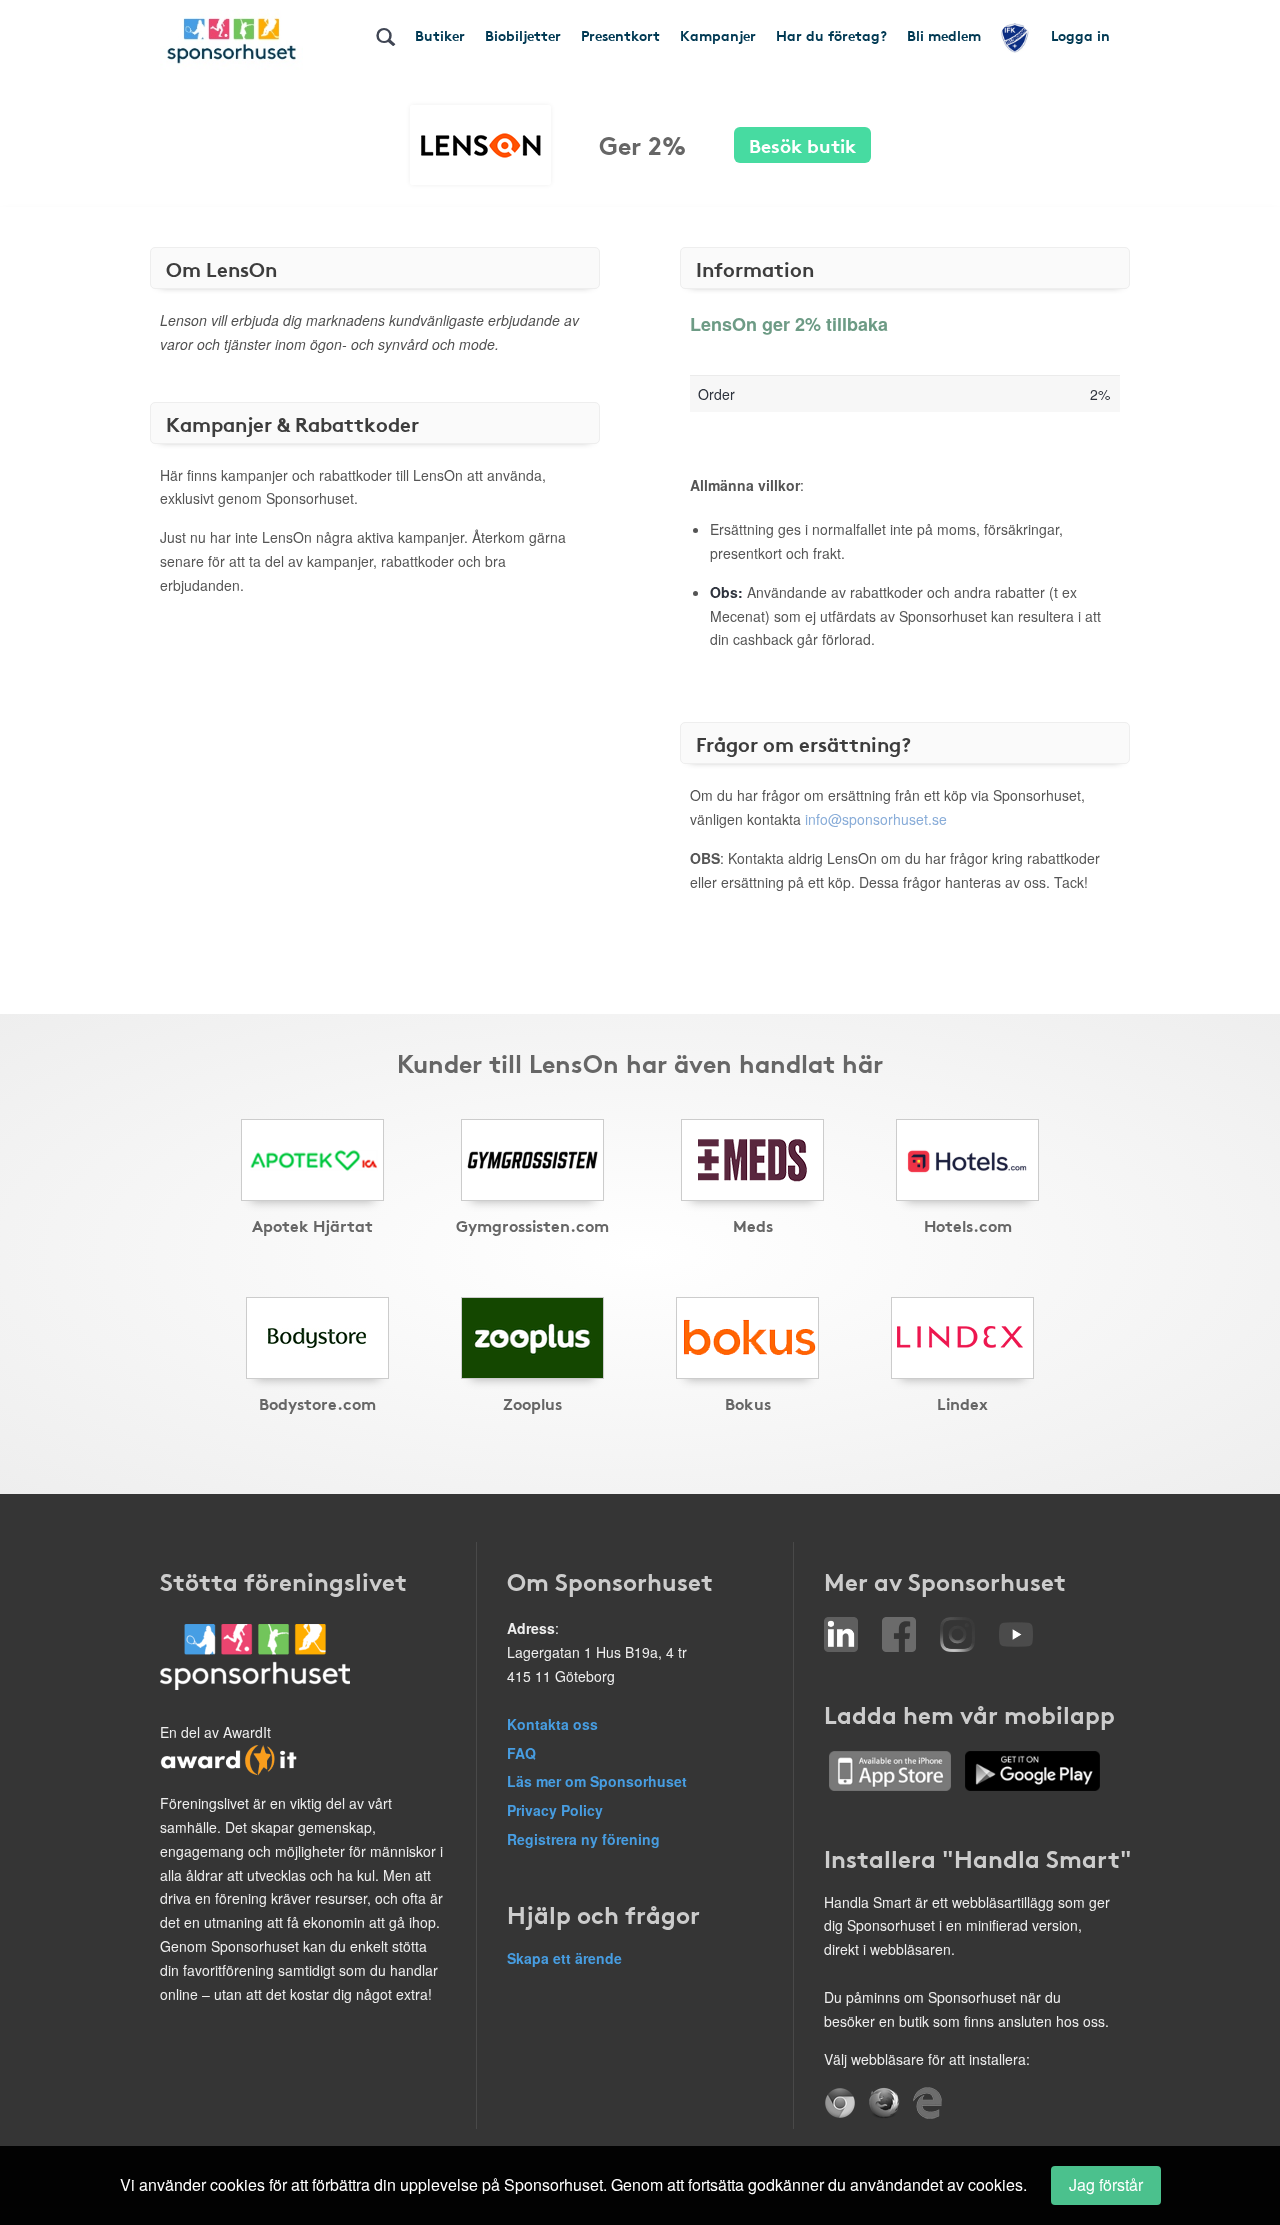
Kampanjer (718, 35)
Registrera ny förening (583, 1839)
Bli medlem (944, 35)
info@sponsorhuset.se (876, 819)
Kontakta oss (552, 1724)
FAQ (521, 1753)
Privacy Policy (555, 1810)
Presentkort (620, 35)
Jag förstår (1106, 2184)
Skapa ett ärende (564, 1958)
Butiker (440, 35)
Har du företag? (831, 35)
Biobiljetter (523, 35)
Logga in (1080, 35)
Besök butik (802, 144)
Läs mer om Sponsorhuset (597, 1781)
